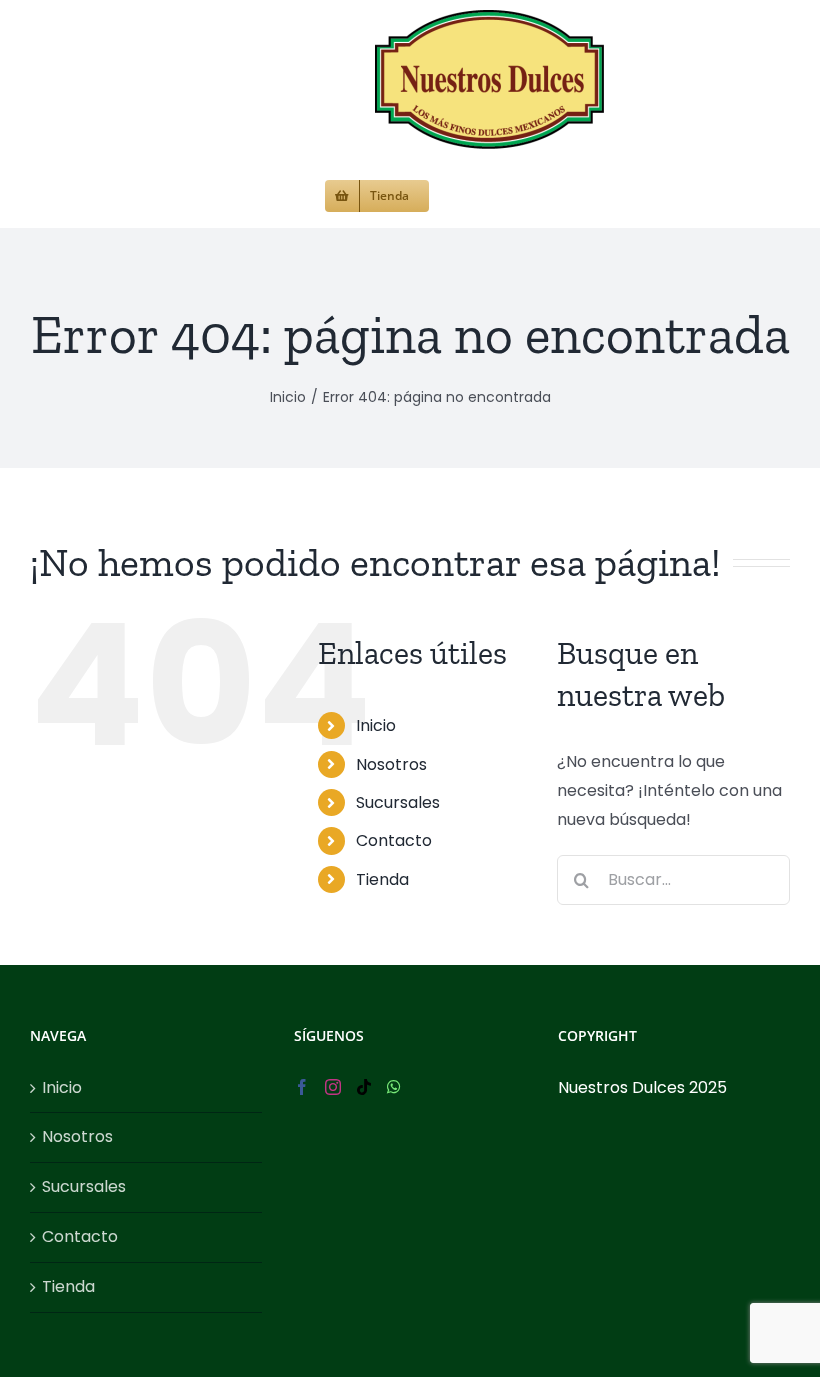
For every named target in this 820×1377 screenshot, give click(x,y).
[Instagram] (333, 1087)
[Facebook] (302, 1087)
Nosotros (391, 764)
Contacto (394, 840)
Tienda (382, 879)
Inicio (376, 725)
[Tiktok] (364, 1087)
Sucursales (398, 802)
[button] (462, 193)
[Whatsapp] (394, 1087)
